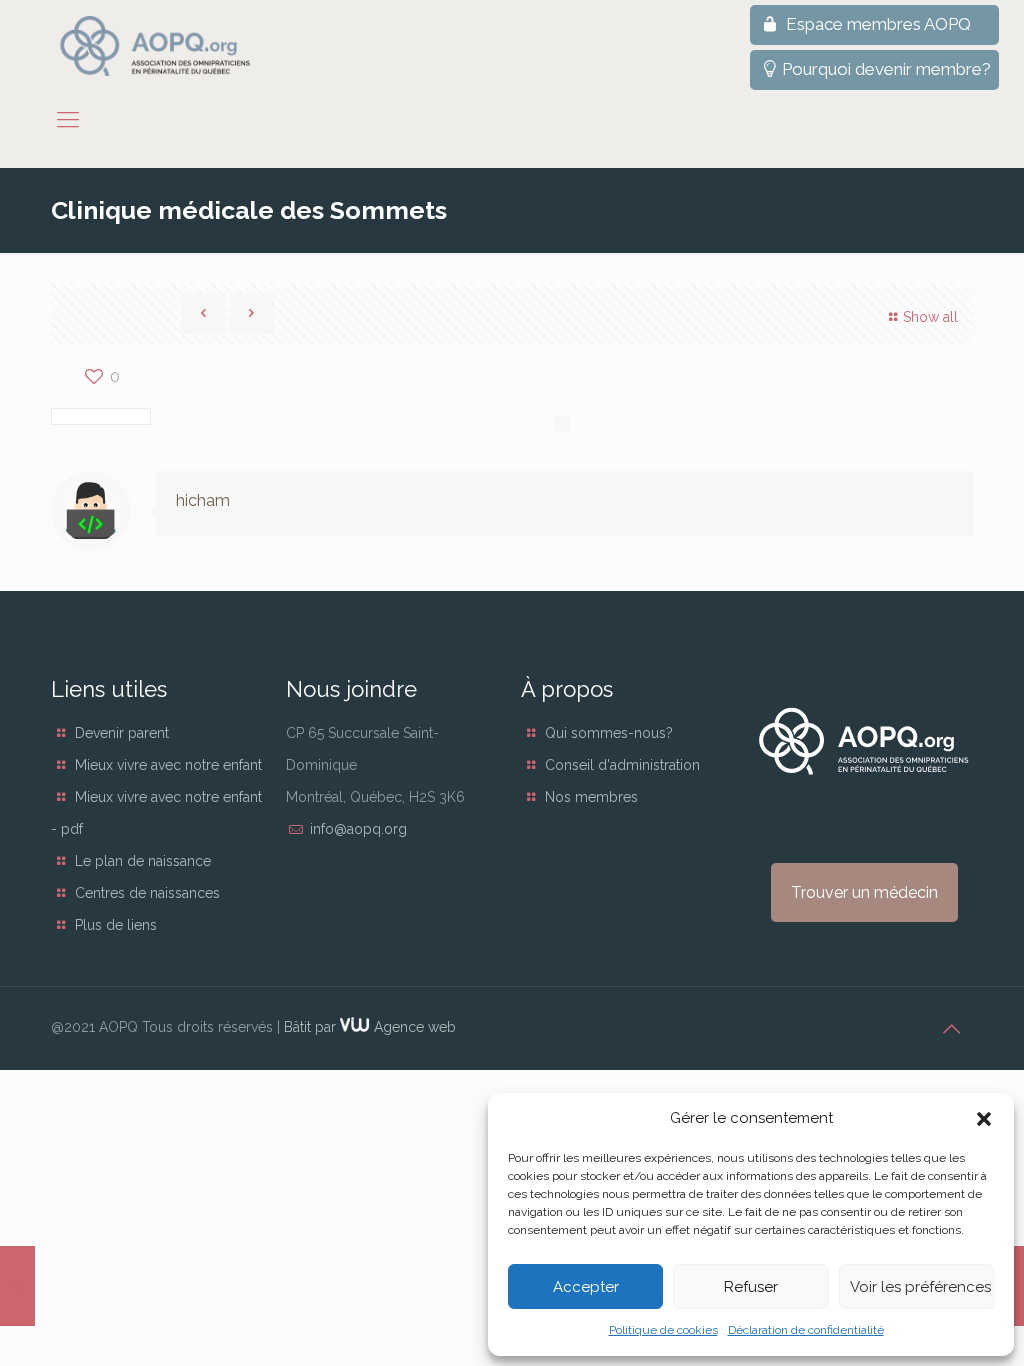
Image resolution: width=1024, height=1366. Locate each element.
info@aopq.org (358, 829)
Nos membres (591, 797)
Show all (930, 317)
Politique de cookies (663, 1330)
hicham (203, 500)
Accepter (586, 1287)
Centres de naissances (147, 893)
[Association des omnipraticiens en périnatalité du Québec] (155, 45)
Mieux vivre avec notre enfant (168, 765)
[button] (984, 1119)
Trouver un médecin (864, 892)
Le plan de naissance (143, 861)
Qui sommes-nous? (609, 733)
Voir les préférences (920, 1287)
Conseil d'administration (622, 765)
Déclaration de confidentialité (806, 1330)
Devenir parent (122, 733)
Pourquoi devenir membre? (886, 69)
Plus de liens (116, 925)
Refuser (751, 1287)
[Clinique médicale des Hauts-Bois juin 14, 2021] (17, 1286)
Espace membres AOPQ (876, 24)
